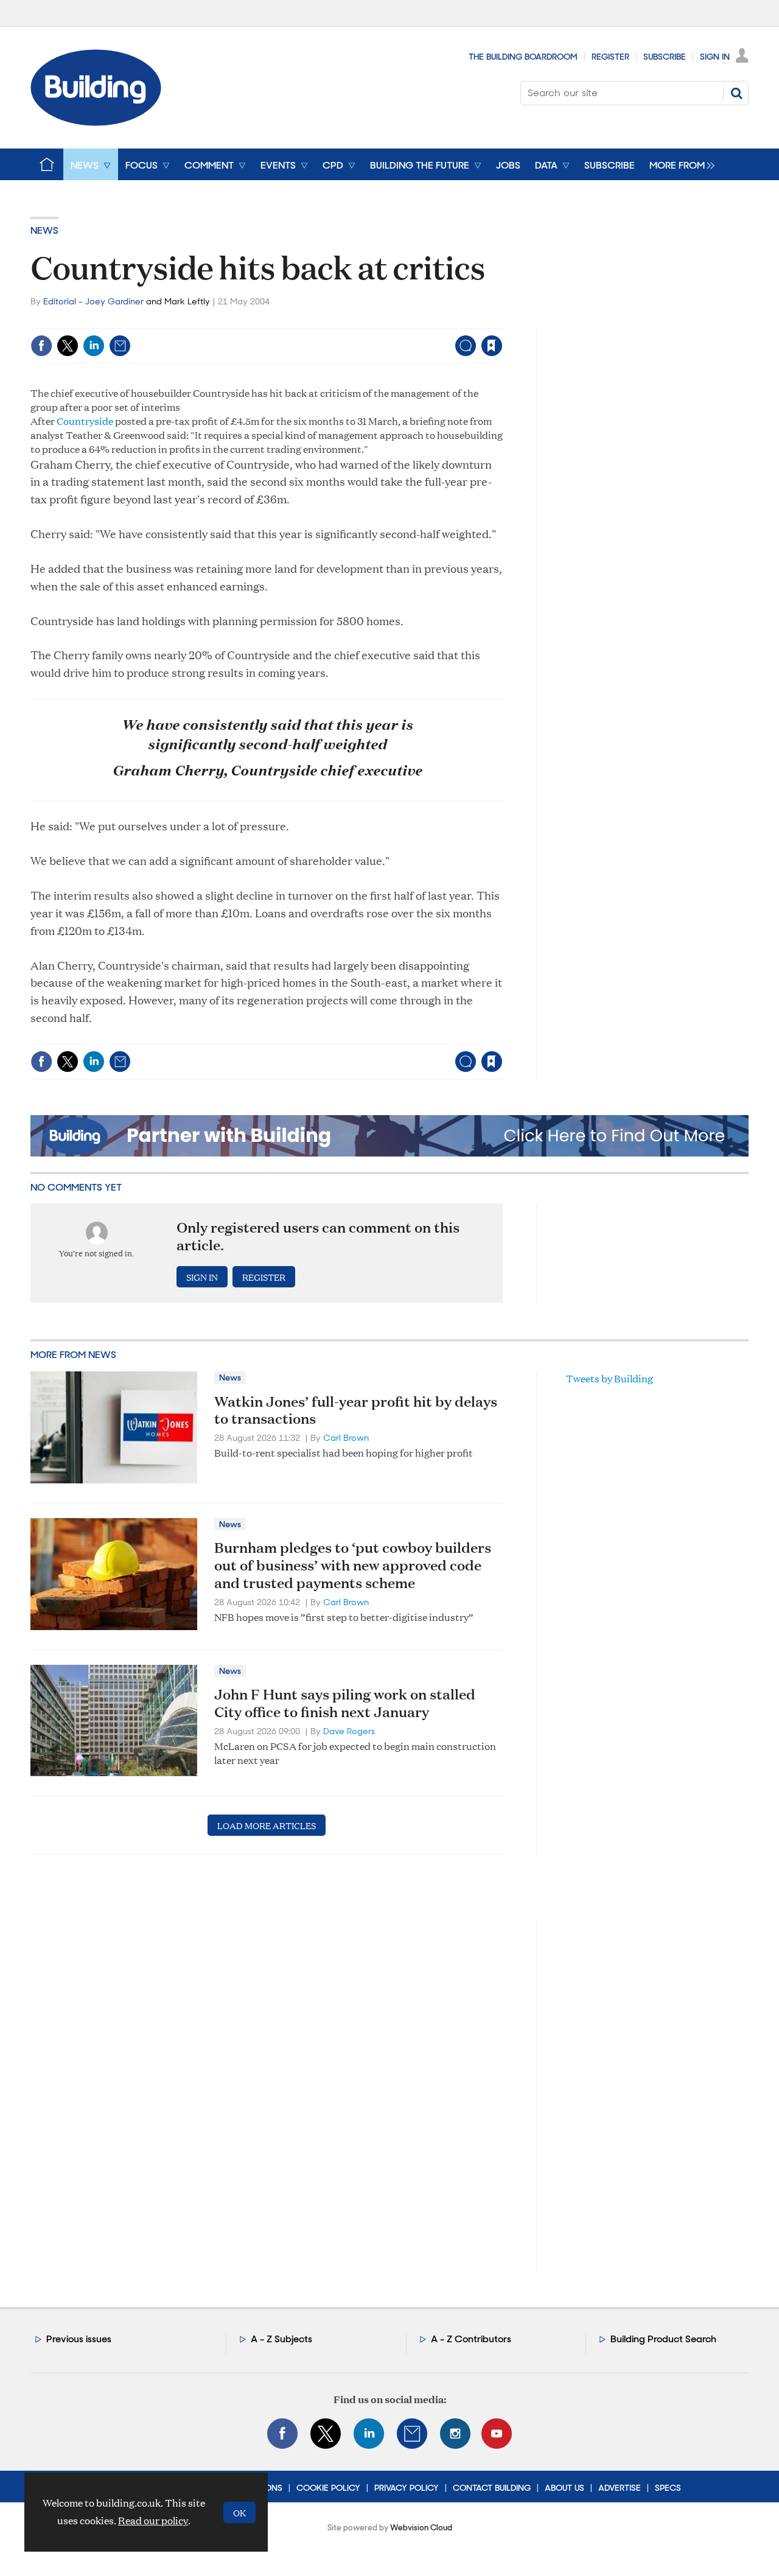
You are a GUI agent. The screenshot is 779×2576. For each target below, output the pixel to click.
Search (736, 93)
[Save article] (492, 346)
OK (239, 2512)
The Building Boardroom (523, 57)
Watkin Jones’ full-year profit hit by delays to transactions (356, 1410)
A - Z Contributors (471, 2339)
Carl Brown (346, 1438)
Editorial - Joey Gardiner (93, 301)
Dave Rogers (349, 1731)
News (44, 230)
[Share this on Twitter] (68, 346)
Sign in (340, 320)
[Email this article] (120, 346)
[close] (502, 320)
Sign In (715, 57)
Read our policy (153, 2520)
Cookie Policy (328, 2488)
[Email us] (412, 2434)
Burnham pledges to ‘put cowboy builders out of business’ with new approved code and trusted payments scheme (353, 1565)
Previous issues (79, 2339)
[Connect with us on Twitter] (326, 2434)
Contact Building (492, 2488)
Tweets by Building (610, 1378)
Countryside (85, 421)
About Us (564, 2488)
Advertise (620, 2488)
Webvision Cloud (421, 2528)
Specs (668, 2488)
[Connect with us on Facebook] (282, 2434)
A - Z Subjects (281, 2339)
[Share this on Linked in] (94, 346)
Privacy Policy (407, 2488)
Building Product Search (663, 2339)
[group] (679, 164)
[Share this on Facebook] (41, 346)
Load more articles (267, 1825)
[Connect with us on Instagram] (455, 2434)
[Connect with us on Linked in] (369, 2434)
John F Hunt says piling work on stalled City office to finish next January (345, 1703)
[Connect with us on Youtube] (497, 2434)
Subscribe (665, 57)
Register (610, 57)
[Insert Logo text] (96, 122)
